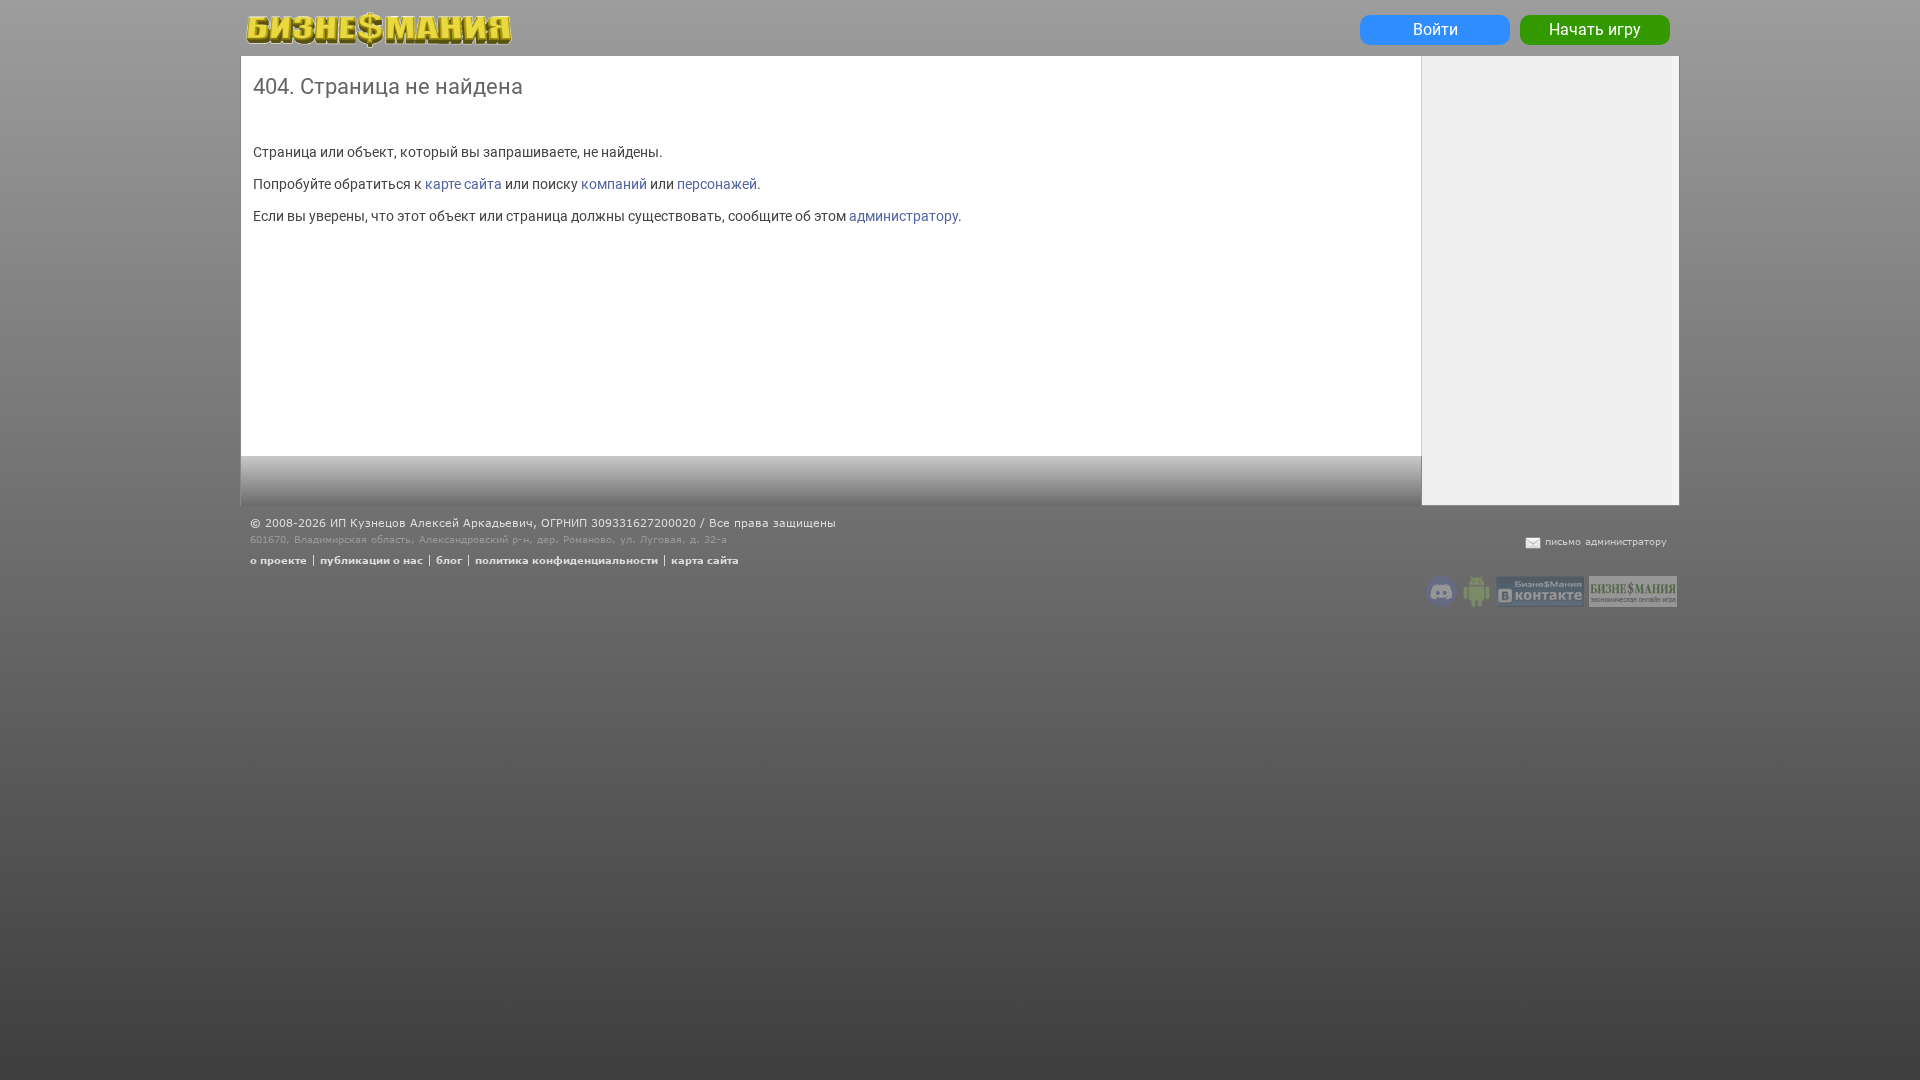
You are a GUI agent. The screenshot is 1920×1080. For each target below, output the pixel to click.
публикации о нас (371, 560)
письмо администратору (1606, 541)
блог (449, 560)
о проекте (278, 560)
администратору (903, 216)
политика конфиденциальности (566, 560)
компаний (614, 184)
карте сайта (463, 184)
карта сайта (705, 560)
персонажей (717, 184)
